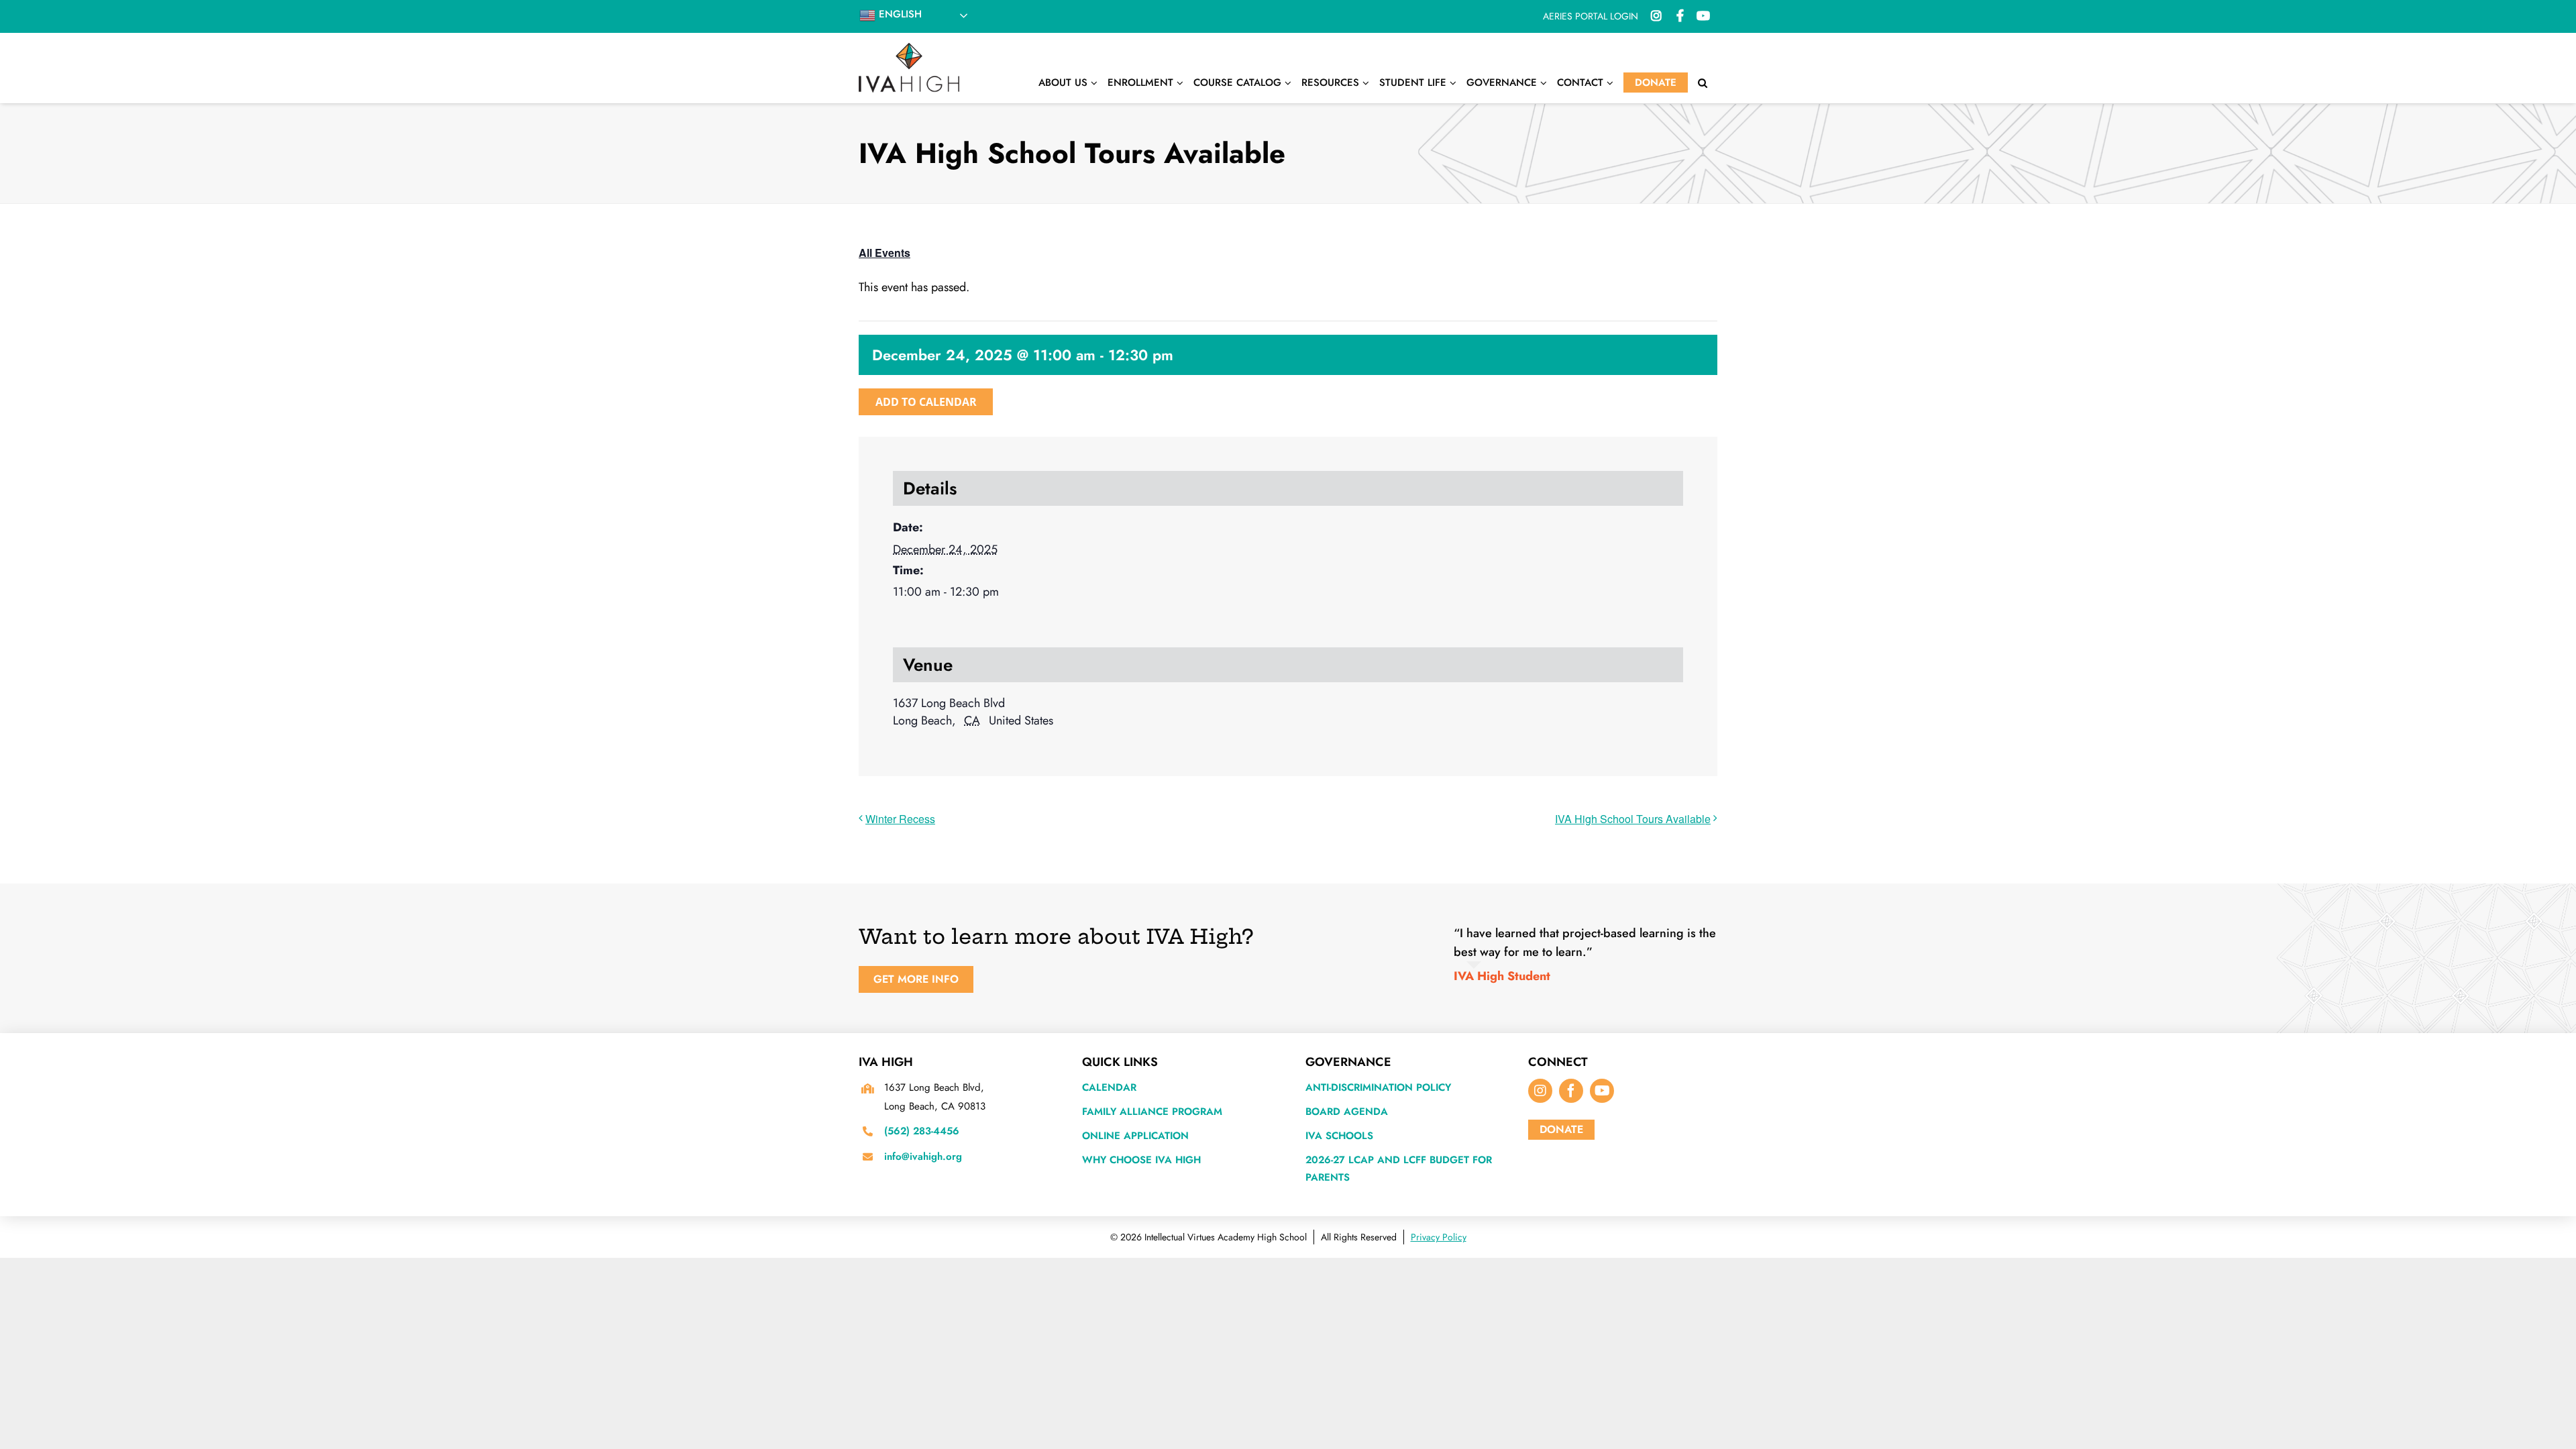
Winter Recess (900, 819)
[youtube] (1602, 1091)
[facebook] (1571, 1091)
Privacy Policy (1439, 1237)
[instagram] (1540, 1091)
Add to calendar (926, 402)
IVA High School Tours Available (1633, 819)
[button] (1703, 83)
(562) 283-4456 (922, 1131)
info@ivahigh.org (923, 1157)
